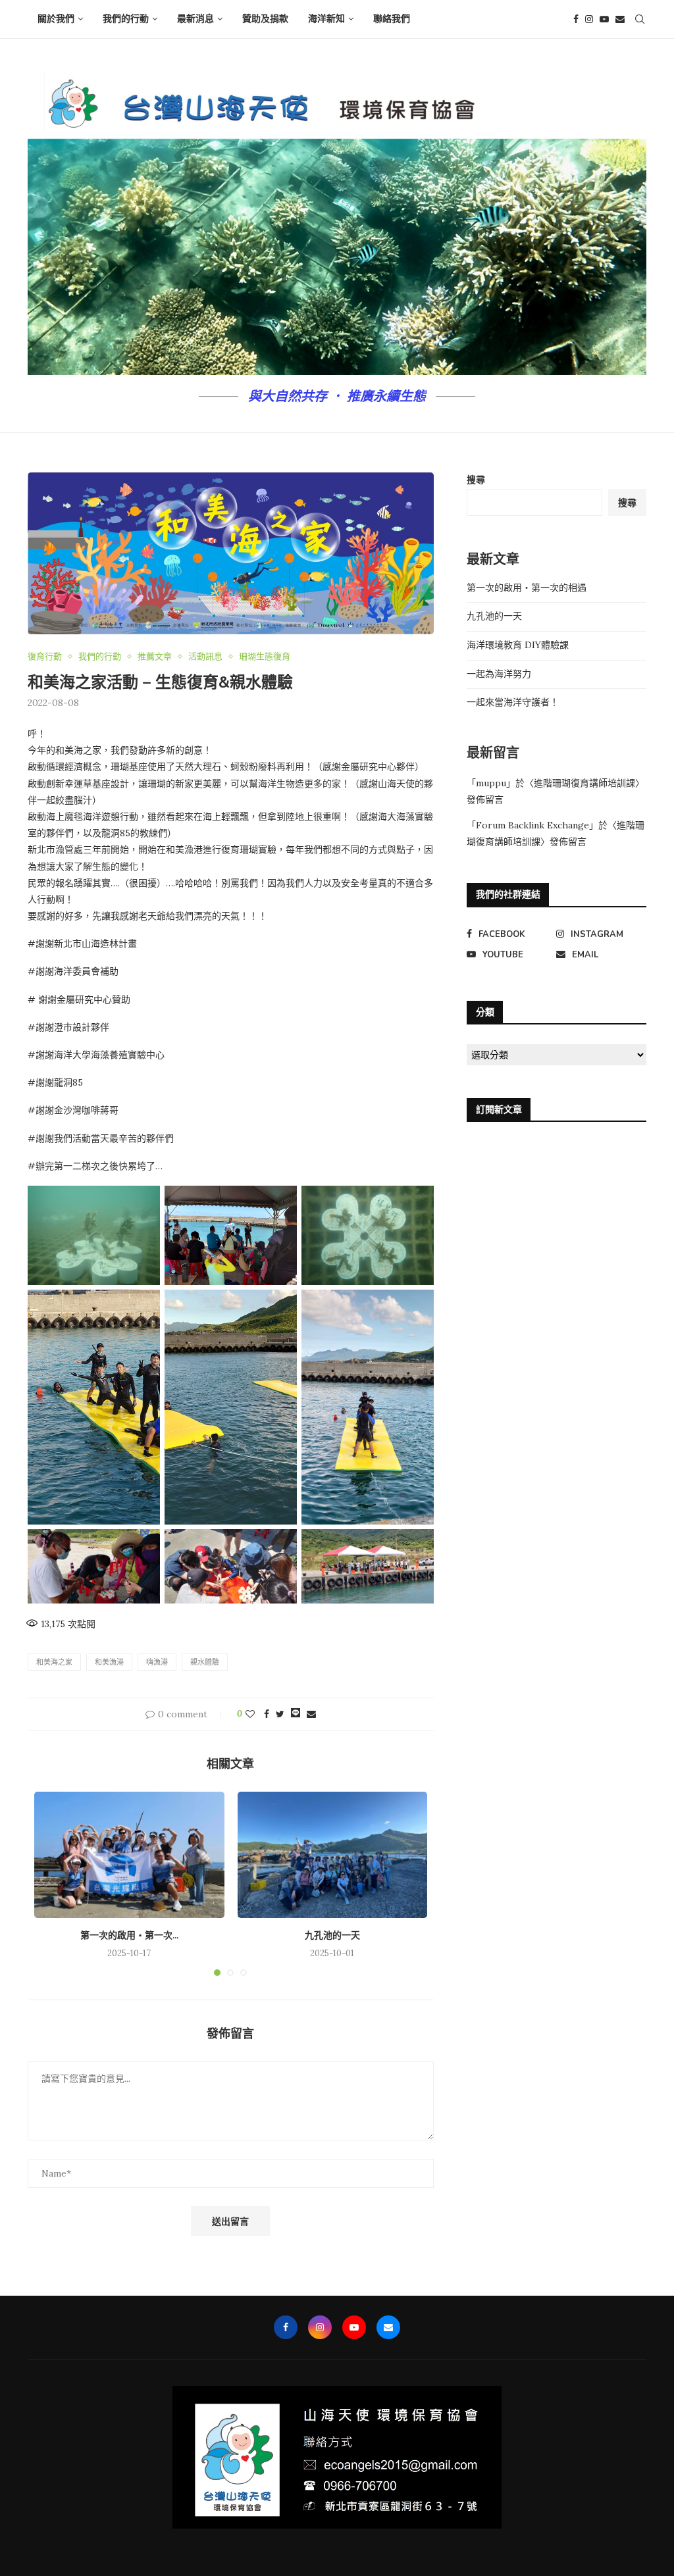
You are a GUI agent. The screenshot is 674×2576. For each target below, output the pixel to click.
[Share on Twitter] (280, 1714)
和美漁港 (109, 1662)
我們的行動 (126, 19)
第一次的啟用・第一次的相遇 (527, 588)
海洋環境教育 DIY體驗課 (518, 645)
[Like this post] (250, 1714)
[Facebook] (576, 19)
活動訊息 (205, 657)
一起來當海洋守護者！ (513, 702)
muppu (491, 783)
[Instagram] (589, 19)
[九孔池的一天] (332, 1855)
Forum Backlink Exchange (532, 825)
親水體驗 (205, 1662)
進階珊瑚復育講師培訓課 (584, 783)
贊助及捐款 (265, 19)
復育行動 (45, 657)
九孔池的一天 (332, 1935)
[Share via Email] (311, 1714)
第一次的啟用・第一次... (129, 1935)
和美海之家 (54, 1662)
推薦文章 (155, 657)
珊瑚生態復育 (265, 657)
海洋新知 (326, 19)
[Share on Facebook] (267, 1714)
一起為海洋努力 (499, 674)
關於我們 (56, 19)
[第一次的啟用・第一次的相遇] (129, 1855)
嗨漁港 (157, 1662)
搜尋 (476, 480)
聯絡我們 (392, 19)
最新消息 (195, 19)
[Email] (620, 19)
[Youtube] (604, 19)
